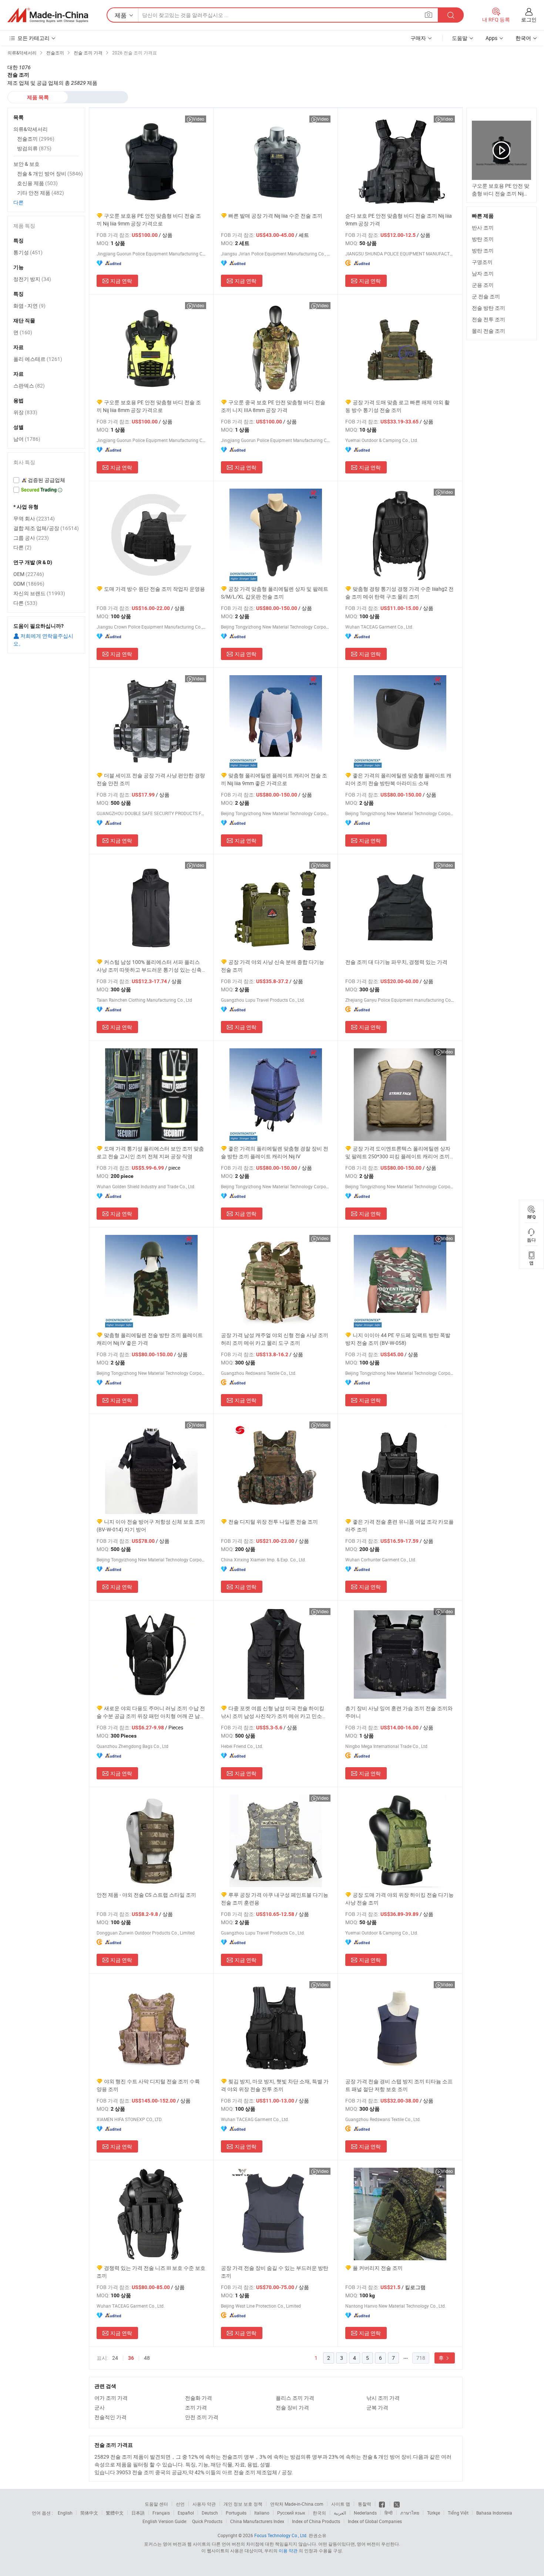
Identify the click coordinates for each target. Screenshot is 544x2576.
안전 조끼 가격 (202, 2417)
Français (161, 2513)
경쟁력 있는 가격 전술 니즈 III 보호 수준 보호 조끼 (151, 2272)
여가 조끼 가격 (111, 2398)
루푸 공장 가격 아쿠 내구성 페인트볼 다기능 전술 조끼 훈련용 (275, 1899)
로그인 (529, 19)
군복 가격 (377, 2407)
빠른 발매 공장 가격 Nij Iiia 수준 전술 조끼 (275, 216)
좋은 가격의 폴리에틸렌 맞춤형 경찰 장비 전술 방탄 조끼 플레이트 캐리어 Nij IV (275, 1152)
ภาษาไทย (410, 2513)
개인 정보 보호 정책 (243, 2504)
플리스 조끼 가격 (295, 2398)
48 (147, 2358)
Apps (491, 38)
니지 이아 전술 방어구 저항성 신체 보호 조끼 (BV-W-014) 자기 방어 (151, 1525)
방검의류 (34, 148)
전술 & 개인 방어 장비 (50, 173)
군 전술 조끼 (486, 296)
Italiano (262, 2513)
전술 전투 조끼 (488, 319)
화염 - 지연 (29, 306)
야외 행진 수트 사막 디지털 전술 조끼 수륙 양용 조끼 (148, 2085)
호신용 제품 (37, 183)
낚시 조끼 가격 (383, 2398)
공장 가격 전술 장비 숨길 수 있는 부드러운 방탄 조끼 (275, 2272)
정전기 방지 (32, 279)
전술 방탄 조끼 (488, 308)
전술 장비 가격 (292, 2407)
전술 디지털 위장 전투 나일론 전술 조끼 (273, 1522)
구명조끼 (482, 262)
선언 (180, 2504)
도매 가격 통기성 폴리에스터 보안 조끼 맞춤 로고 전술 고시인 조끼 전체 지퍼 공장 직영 (150, 1152)
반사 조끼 (483, 227)
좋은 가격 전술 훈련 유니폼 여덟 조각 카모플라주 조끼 (399, 1525)
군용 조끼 (483, 285)
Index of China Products (316, 2521)
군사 (100, 2407)
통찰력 (365, 2504)
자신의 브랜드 (39, 593)
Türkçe (434, 2513)
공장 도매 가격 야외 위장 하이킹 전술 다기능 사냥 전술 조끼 (399, 1899)
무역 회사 (34, 518)
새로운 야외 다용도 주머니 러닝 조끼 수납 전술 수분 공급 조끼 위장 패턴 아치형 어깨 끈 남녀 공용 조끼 (151, 1712)
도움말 (460, 38)
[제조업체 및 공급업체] (48, 15)
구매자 (418, 38)
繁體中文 (115, 2513)
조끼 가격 (196, 2407)
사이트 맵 (341, 2504)
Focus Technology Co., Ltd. (281, 2535)
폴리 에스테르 (38, 359)
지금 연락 (121, 281)
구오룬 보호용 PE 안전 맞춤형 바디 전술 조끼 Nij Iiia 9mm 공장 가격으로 (149, 220)
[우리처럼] (382, 2504)
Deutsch (210, 2513)
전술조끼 (36, 139)
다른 (19, 202)
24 (115, 2358)
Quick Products (207, 2521)
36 (131, 2358)
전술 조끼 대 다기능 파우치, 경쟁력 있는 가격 (396, 962)
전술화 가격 (199, 2398)
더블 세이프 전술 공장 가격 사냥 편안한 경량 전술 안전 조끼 (151, 779)
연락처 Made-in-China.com (297, 2504)
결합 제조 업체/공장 (46, 528)
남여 (27, 439)
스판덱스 (29, 386)
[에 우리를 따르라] (397, 2504)
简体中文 (89, 2513)
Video (199, 119)
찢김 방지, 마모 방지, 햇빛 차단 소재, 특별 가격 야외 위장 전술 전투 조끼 (275, 2085)
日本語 (138, 2513)
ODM (29, 584)
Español (186, 2513)
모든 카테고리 (33, 38)
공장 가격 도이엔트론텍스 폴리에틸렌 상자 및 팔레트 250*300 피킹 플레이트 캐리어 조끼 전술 (398, 1153)
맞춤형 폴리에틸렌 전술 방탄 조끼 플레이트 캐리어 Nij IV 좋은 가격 (150, 1339)
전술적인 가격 (110, 2417)
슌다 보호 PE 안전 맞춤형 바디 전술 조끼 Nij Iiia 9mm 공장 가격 (399, 220)
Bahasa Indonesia (494, 2513)
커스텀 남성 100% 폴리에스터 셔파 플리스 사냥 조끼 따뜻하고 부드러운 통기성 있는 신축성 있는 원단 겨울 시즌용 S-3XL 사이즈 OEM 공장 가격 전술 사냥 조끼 (150, 966)
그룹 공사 (31, 538)
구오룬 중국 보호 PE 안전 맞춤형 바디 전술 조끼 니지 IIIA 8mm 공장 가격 (273, 406)
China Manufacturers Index (257, 2521)
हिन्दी (389, 2513)
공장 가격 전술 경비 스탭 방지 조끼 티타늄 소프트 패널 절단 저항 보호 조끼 (399, 2085)
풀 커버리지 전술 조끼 (378, 2268)
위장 (25, 412)
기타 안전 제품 (41, 193)
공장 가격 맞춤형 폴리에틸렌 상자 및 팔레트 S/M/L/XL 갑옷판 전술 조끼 (275, 593)
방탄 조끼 (483, 239)
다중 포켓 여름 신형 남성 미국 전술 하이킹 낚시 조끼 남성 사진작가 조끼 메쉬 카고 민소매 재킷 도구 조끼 (274, 1712)
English (65, 2513)
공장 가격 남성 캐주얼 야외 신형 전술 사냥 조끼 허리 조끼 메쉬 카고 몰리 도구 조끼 (275, 1339)
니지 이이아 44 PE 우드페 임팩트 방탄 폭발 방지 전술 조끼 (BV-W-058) (398, 1339)
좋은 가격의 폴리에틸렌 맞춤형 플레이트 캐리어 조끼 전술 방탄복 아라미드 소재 (398, 779)
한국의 (319, 2513)
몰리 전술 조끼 (488, 331)
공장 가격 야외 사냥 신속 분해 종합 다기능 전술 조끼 (273, 966)
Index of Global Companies (375, 2521)
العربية (340, 2513)
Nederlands (365, 2513)
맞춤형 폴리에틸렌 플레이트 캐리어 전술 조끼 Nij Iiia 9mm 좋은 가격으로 (274, 779)
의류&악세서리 (31, 129)
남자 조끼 (483, 273)
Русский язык (291, 2513)
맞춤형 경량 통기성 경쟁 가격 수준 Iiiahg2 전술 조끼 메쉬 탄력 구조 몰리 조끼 (399, 593)
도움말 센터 (156, 2504)
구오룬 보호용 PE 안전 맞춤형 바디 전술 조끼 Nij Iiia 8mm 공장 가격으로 (149, 406)
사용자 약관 (204, 2504)
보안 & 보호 (26, 164)
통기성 (28, 252)
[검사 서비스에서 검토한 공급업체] (46, 480)
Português (236, 2513)
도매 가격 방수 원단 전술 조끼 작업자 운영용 (155, 589)
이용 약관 (288, 2550)
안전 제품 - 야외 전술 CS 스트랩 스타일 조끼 (146, 1895)
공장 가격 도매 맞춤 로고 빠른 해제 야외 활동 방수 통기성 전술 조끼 (397, 406)
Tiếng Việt (458, 2513)
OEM (29, 574)
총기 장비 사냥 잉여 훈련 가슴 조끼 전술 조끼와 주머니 (399, 1712)
